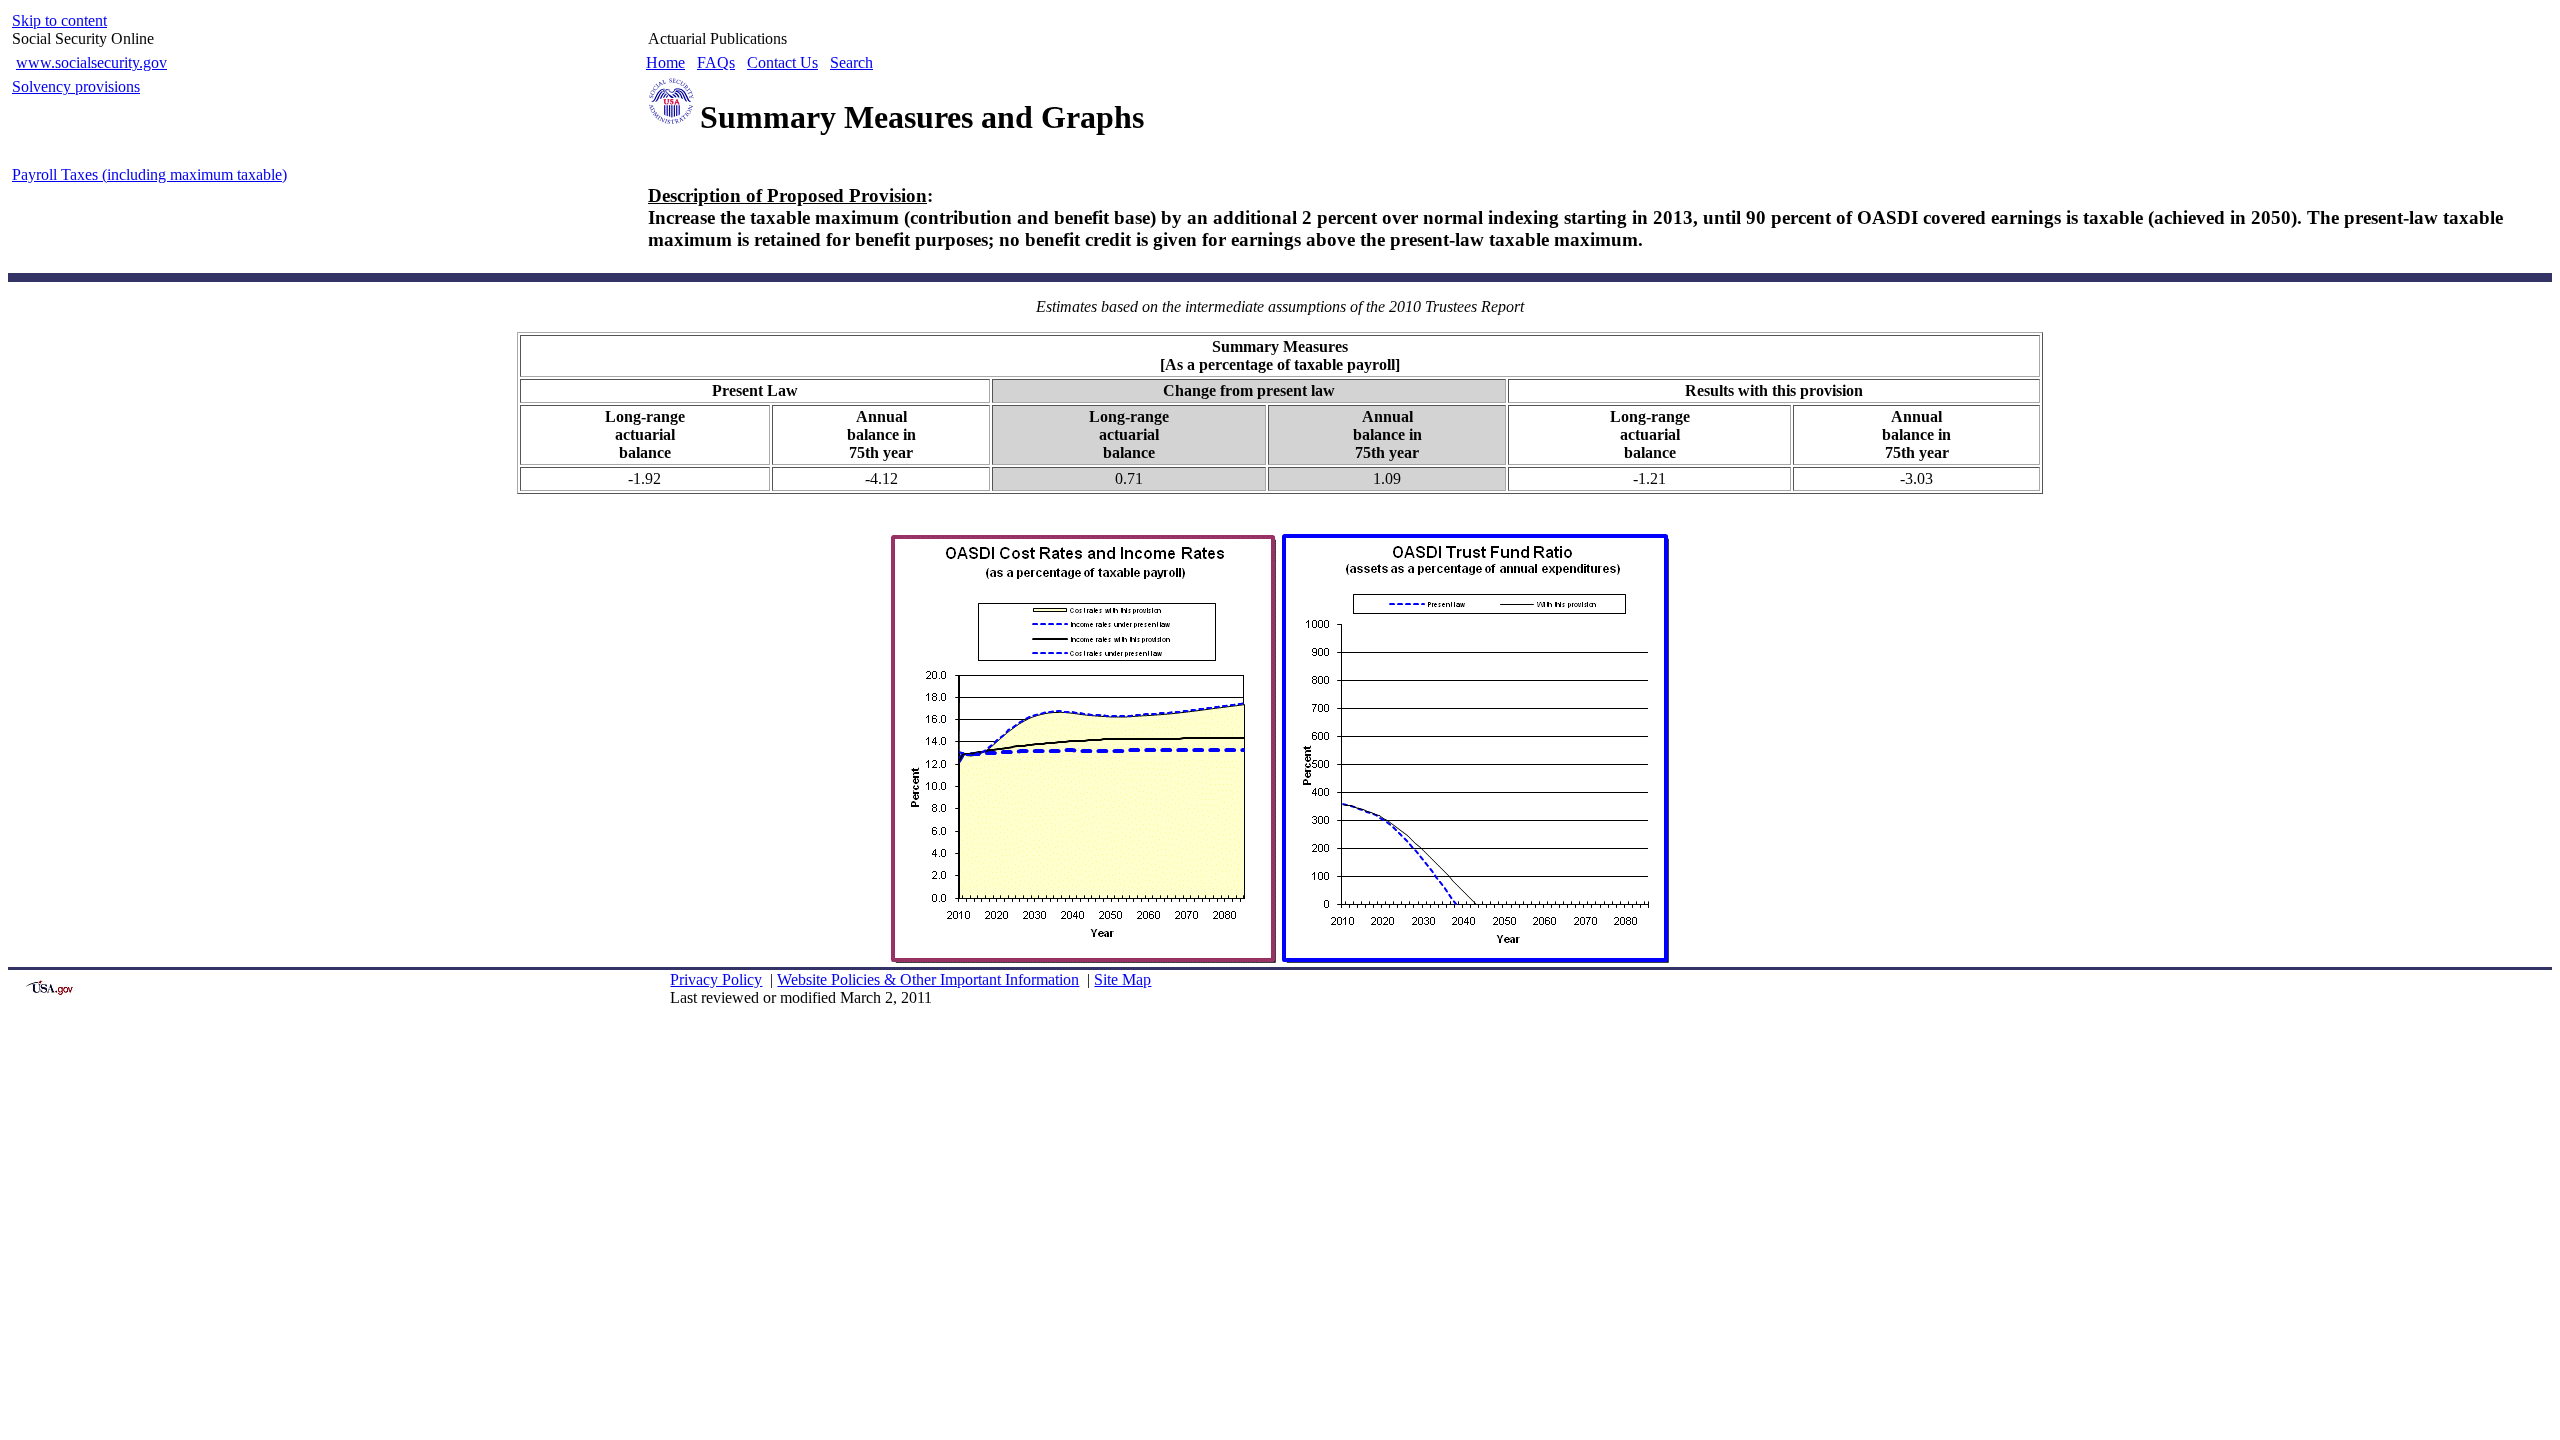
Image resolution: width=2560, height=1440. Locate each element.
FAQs (716, 62)
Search (851, 62)
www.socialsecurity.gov (91, 62)
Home (665, 62)
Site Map (1122, 979)
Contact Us (782, 62)
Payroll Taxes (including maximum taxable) (149, 174)
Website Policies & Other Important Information (928, 979)
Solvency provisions (76, 86)
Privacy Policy (716, 979)
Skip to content (59, 20)
